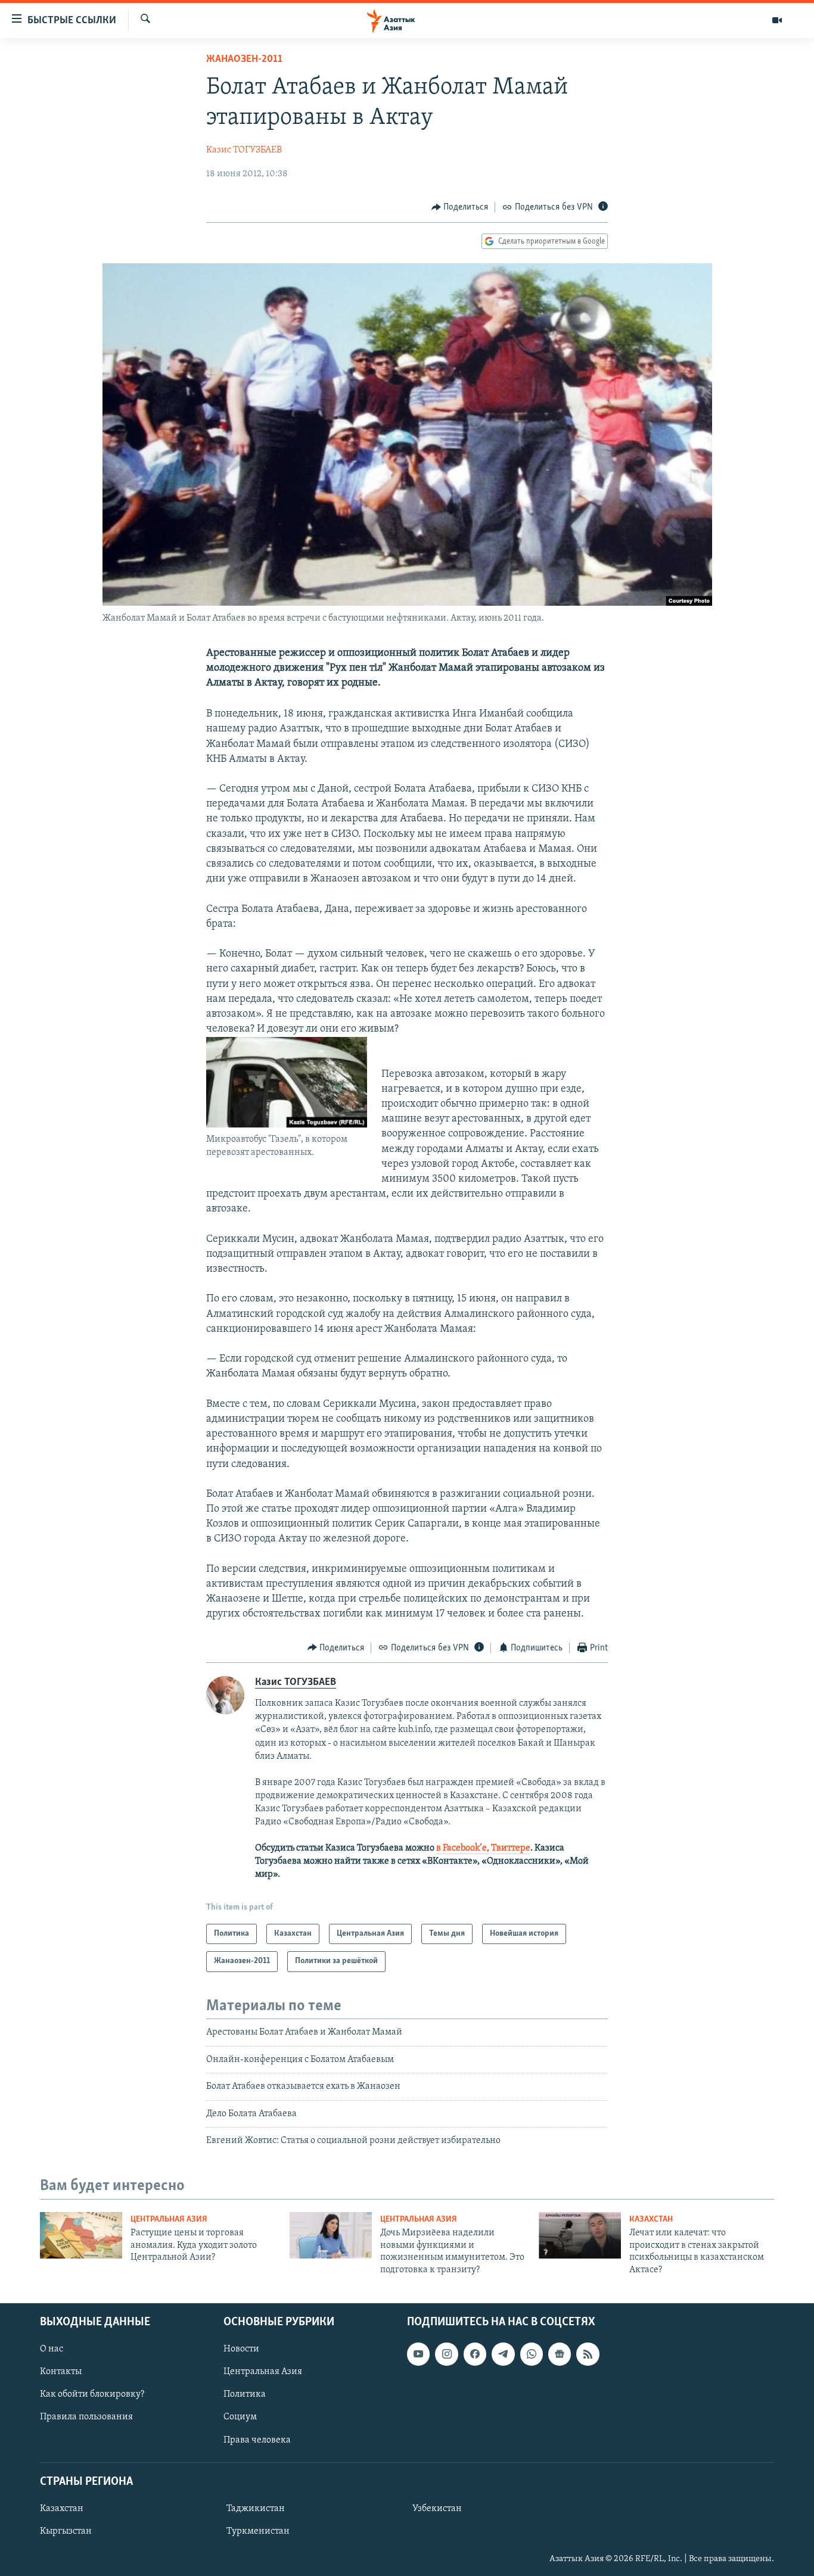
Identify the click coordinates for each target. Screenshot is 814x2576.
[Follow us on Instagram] (446, 2354)
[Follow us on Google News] (560, 2354)
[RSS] (588, 2354)
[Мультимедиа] (777, 20)
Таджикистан (256, 2509)
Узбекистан (437, 2509)
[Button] (460, 207)
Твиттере (511, 1848)
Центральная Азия (169, 2220)
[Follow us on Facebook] (475, 2354)
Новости (241, 2349)
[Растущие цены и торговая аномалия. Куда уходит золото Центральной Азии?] (81, 2235)
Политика (245, 2394)
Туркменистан (258, 2531)
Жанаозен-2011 (244, 60)
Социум (240, 2417)
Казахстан (651, 2220)
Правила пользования (86, 2417)
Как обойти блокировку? (92, 2394)
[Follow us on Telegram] (503, 2354)
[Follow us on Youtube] (418, 2354)
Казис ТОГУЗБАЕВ (244, 150)
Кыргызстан (66, 2531)
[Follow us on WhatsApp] (532, 2354)
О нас (52, 2349)
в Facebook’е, (463, 1848)
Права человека (257, 2440)
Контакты (61, 2372)
